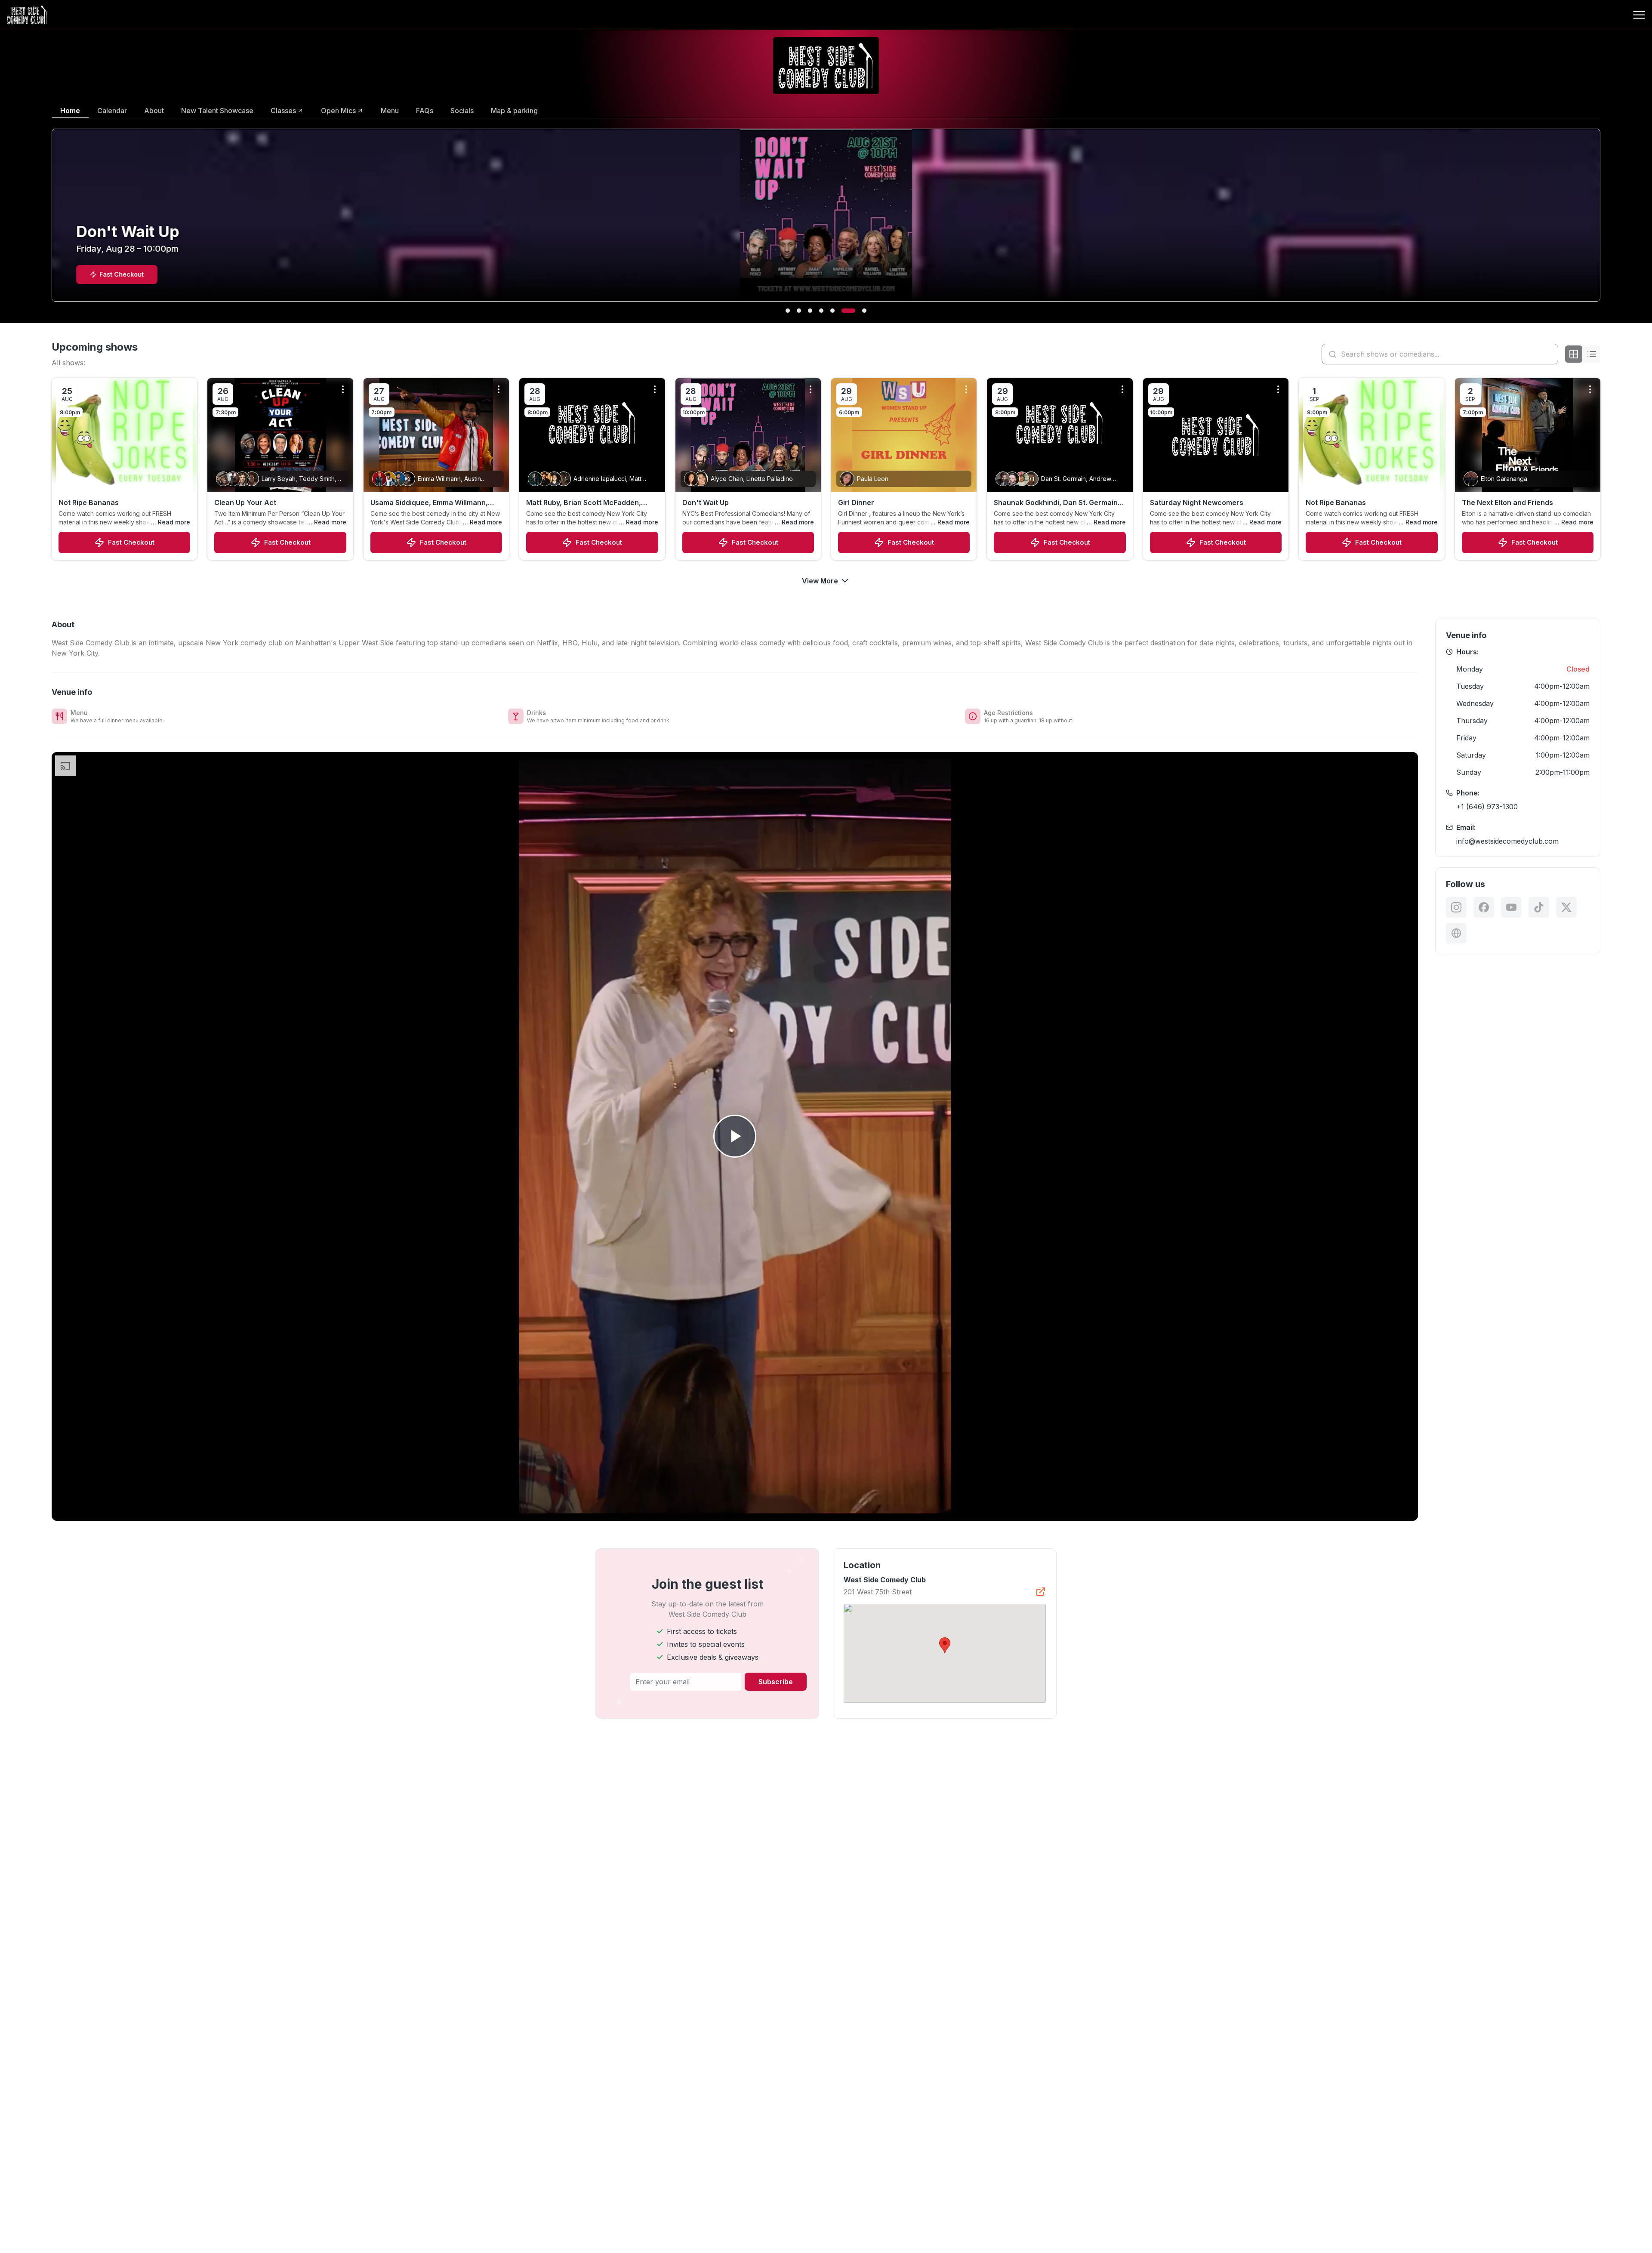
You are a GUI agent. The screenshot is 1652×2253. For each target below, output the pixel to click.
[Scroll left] (50, 221)
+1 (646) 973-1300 (1487, 807)
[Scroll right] (1602, 221)
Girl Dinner (856, 502)
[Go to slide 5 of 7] (842, 311)
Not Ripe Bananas (89, 502)
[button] (945, 1645)
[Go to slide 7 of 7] (864, 311)
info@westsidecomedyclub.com (1507, 841)
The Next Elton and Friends (1507, 502)
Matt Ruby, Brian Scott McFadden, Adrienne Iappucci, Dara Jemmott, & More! (588, 503)
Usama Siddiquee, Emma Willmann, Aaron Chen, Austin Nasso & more (429, 503)
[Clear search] (1550, 354)
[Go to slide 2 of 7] (808, 311)
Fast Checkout (131, 542)
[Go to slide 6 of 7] (853, 311)
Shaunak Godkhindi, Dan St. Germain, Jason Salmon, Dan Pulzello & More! (1057, 503)
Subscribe (776, 1682)
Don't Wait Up (706, 502)
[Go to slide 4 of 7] (831, 311)
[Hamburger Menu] (1639, 15)
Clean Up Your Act (245, 502)
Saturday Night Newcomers (1197, 502)
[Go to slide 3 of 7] (820, 311)
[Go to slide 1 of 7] (792, 311)
